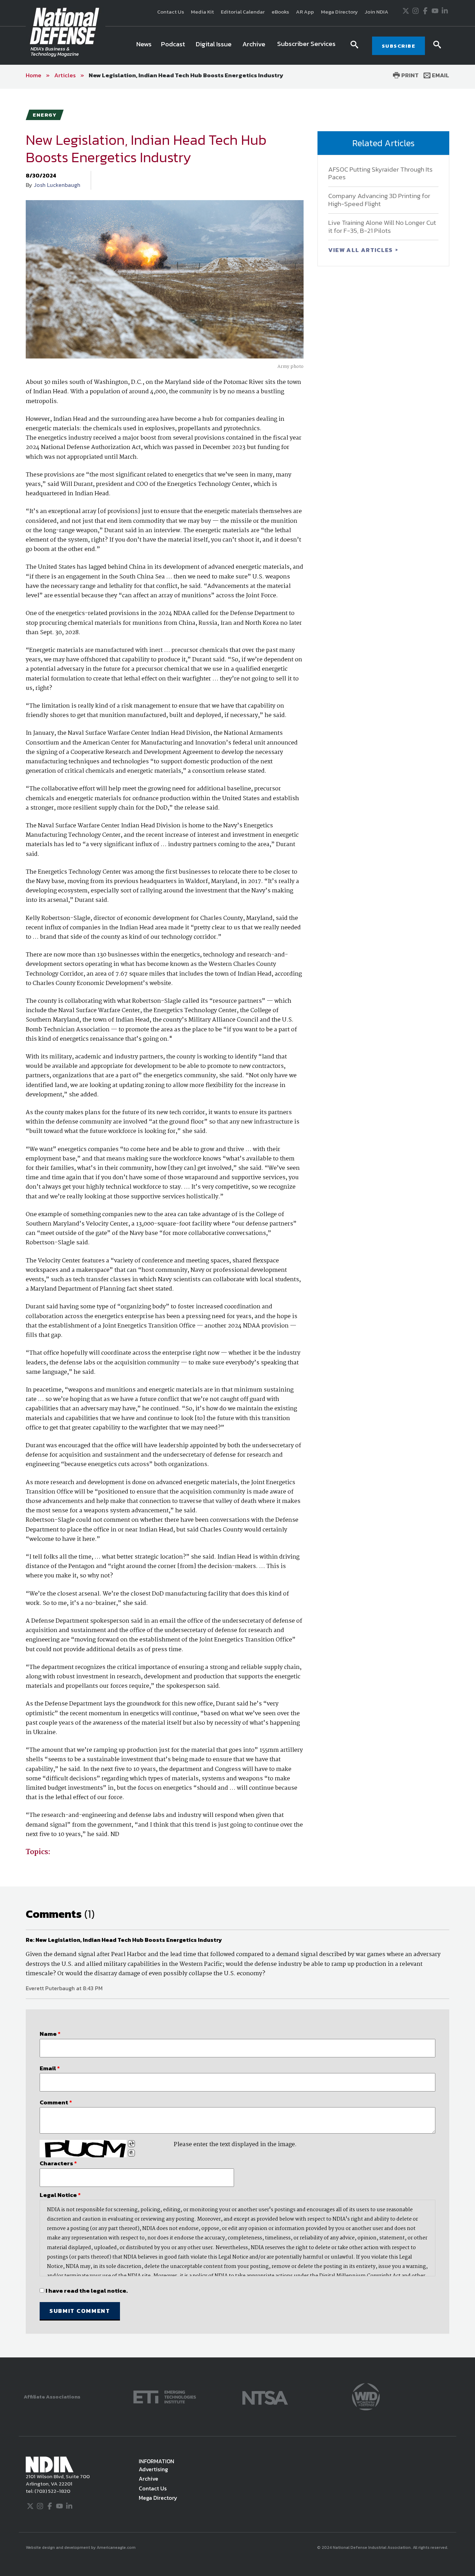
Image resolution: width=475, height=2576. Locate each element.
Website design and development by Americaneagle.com (81, 2547)
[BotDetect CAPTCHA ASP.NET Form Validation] (83, 2149)
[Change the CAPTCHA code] (131, 2144)
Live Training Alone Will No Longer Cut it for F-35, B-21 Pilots (382, 227)
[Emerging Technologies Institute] (165, 2396)
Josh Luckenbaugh (57, 185)
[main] (237, 1223)
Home (34, 75)
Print (409, 75)
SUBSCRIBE (399, 46)
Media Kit (202, 12)
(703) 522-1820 (52, 2491)
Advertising (153, 2469)
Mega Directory (339, 12)
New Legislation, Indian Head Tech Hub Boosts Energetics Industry (186, 75)
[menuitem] (144, 46)
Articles (65, 75)
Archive (148, 2479)
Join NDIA (377, 12)
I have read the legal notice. (87, 2291)
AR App (305, 12)
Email (440, 75)
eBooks (280, 12)
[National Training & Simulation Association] (265, 2396)
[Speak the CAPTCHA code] (131, 2153)
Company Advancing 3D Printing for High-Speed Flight (379, 200)
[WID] (366, 2396)
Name (50, 2034)
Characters (58, 2163)
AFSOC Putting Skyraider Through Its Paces (380, 173)
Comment (56, 2102)
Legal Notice (60, 2195)
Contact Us (171, 12)
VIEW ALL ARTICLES (361, 250)
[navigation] (237, 46)
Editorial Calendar (243, 12)
